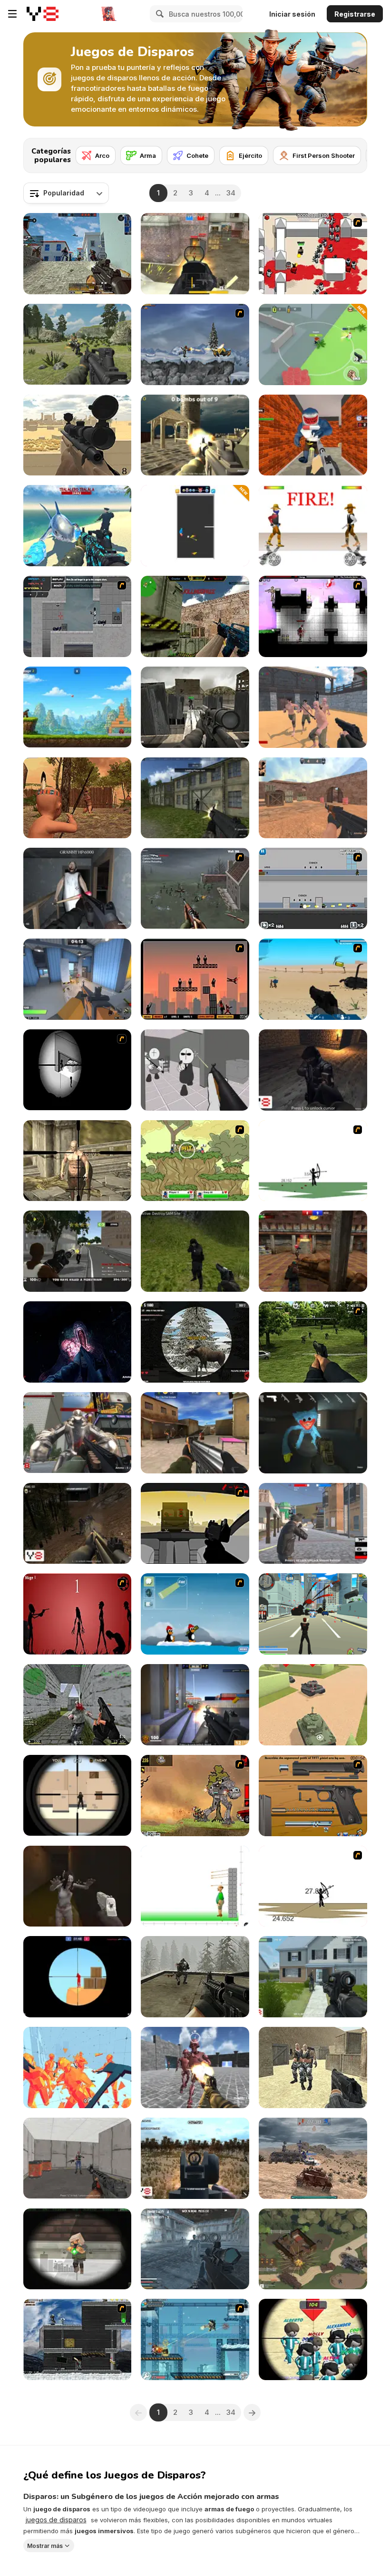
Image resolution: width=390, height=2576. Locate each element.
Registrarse (355, 14)
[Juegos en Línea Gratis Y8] (43, 14)
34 (231, 193)
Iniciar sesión (292, 14)
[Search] (158, 14)
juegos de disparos (56, 2520)
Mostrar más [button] (45, 2545)
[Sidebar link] (12, 14)
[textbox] (66, 193)
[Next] (352, 153)
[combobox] (66, 193)
